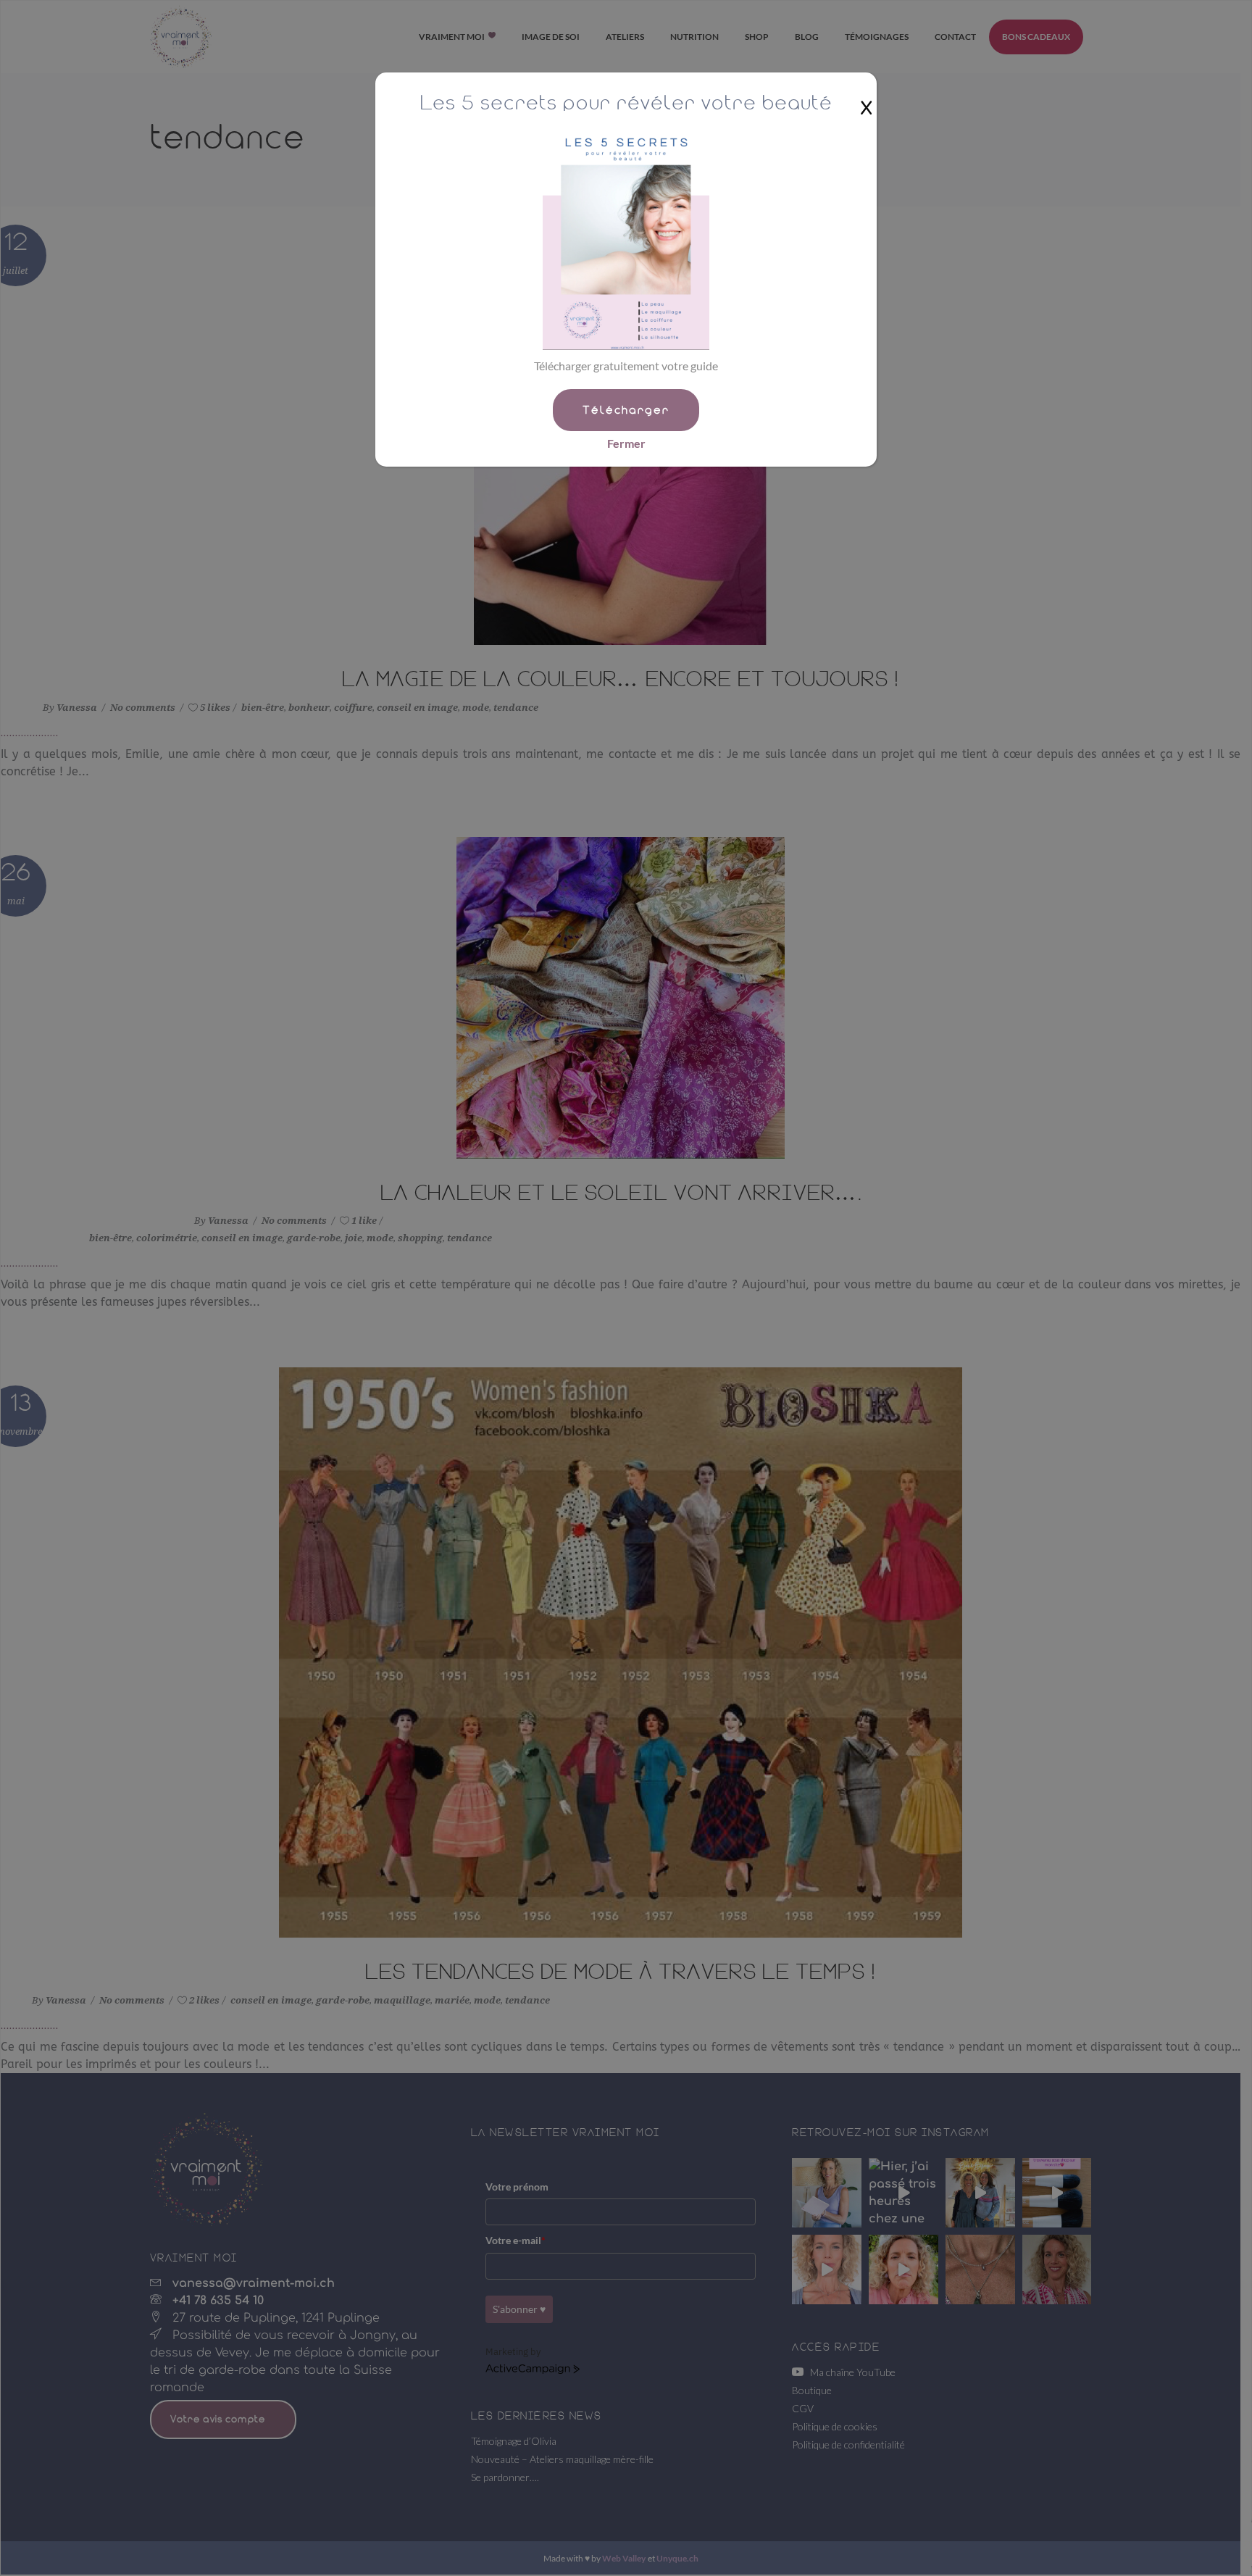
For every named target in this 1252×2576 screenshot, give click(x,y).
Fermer (626, 443)
